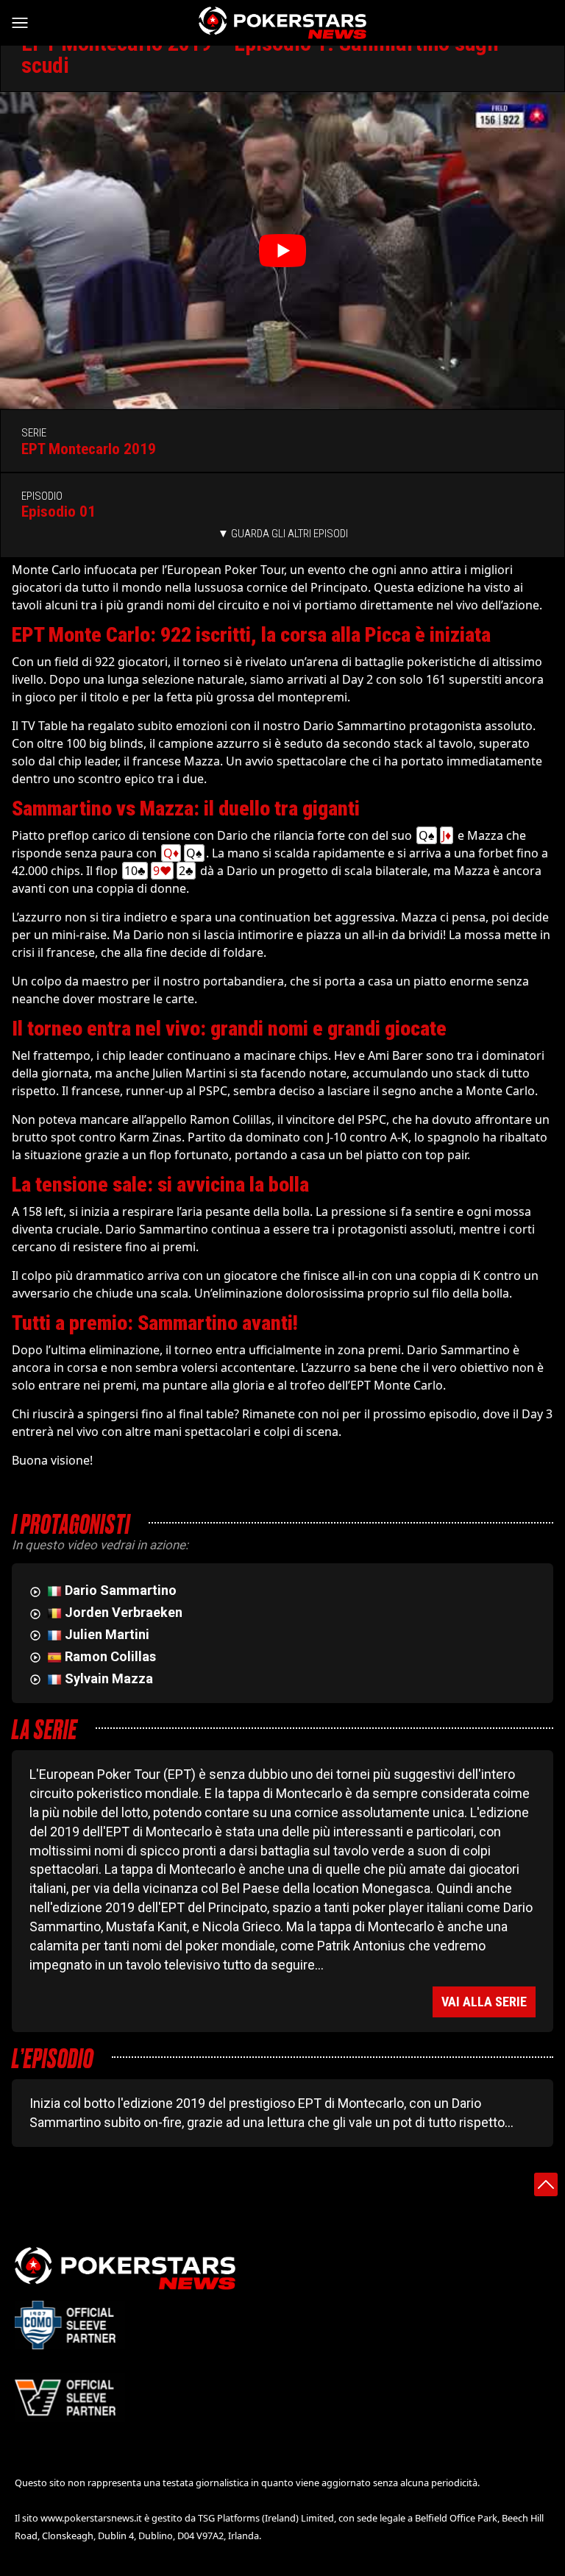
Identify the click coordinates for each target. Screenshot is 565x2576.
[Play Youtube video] (282, 251)
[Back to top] (546, 2184)
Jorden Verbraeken (124, 1612)
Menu (26, 23)
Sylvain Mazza (109, 1678)
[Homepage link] (282, 23)
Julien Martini (107, 1634)
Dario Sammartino (121, 1590)
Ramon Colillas (110, 1656)
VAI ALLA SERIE (484, 2002)
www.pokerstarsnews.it (91, 2518)
